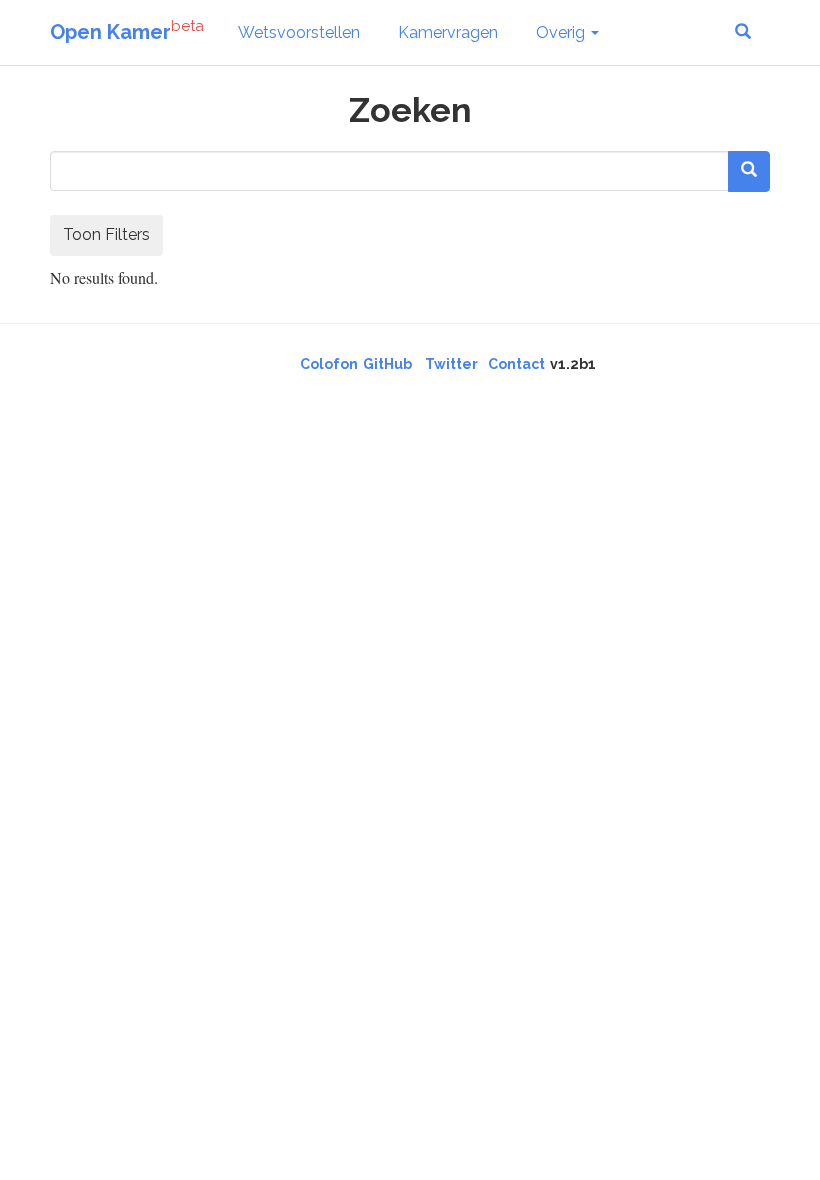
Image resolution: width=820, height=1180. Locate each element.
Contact (516, 364)
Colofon (329, 364)
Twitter (451, 364)
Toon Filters (106, 234)
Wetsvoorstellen (299, 32)
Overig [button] (562, 32)
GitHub (387, 364)
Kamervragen (448, 32)
